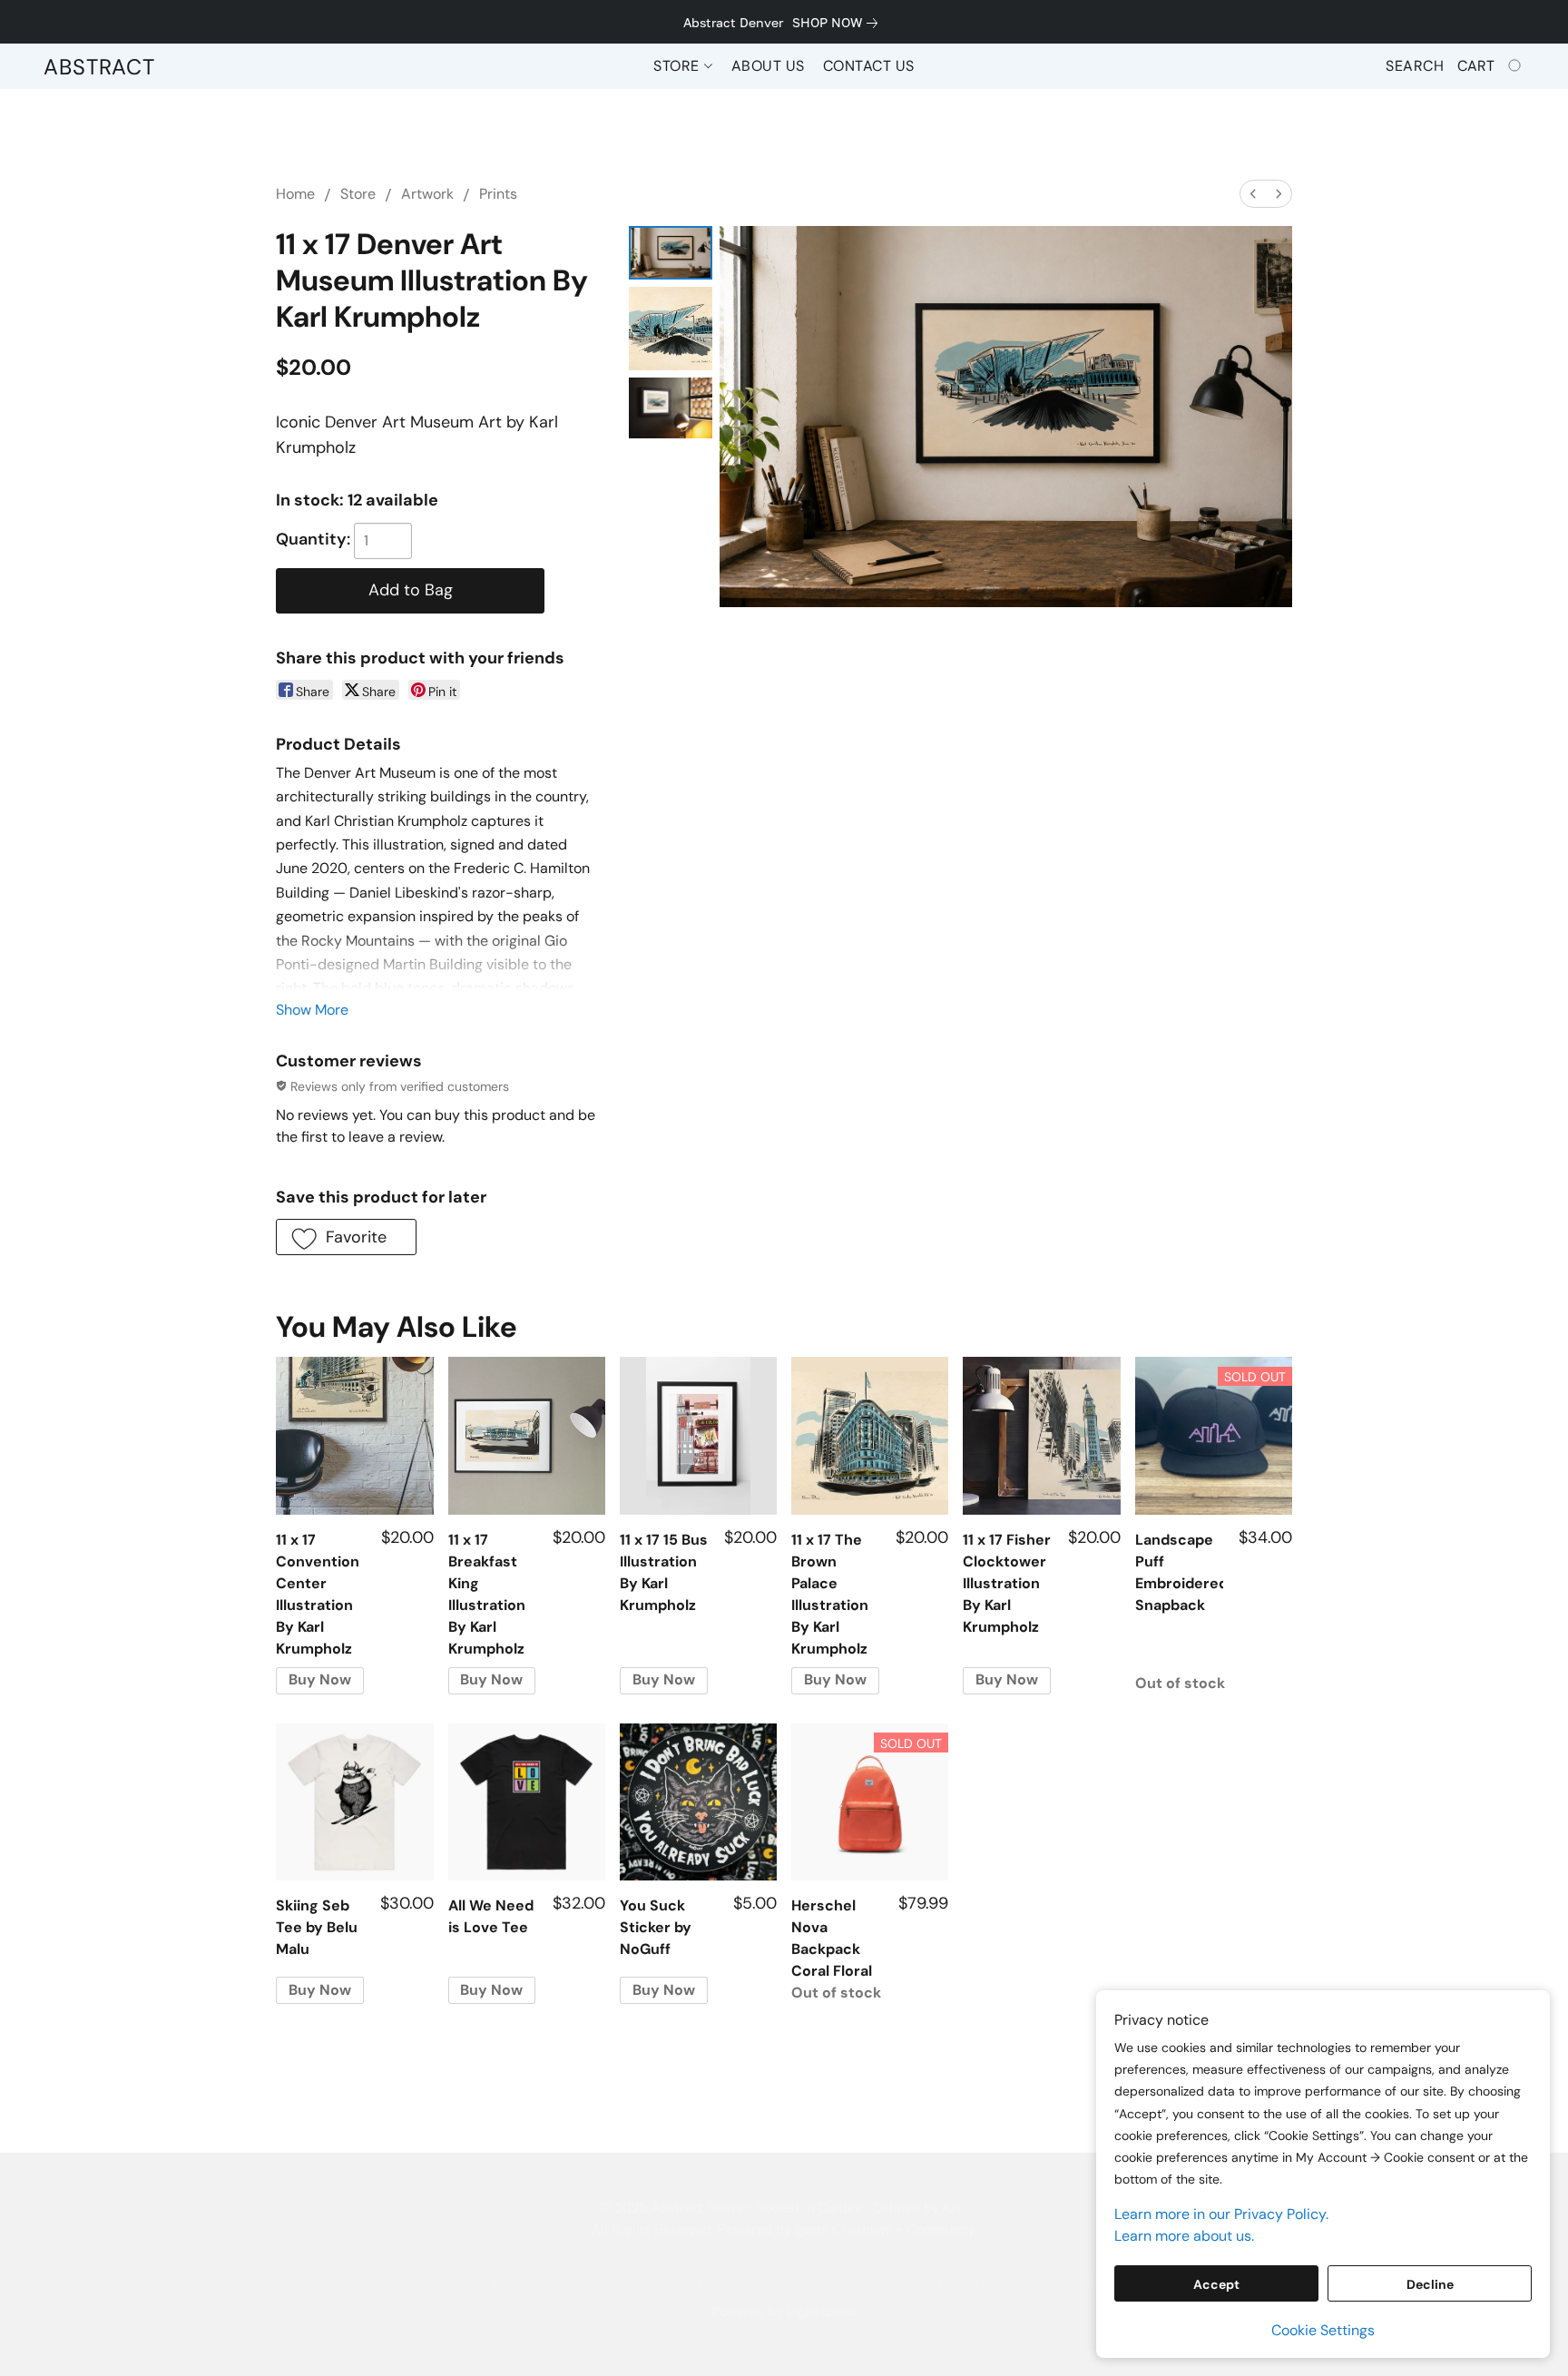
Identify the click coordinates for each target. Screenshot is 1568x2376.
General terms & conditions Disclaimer (516, 2283)
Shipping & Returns (936, 2283)
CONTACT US (869, 66)
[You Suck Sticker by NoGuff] (698, 1802)
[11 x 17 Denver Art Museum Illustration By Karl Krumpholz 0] (671, 253)
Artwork (427, 194)
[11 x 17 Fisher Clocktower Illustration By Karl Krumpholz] (1041, 1435)
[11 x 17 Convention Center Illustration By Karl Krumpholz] (354, 1435)
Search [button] (1415, 66)
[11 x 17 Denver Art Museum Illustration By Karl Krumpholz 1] (671, 329)
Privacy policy (691, 2283)
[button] (99, 66)
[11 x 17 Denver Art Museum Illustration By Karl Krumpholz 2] (671, 408)
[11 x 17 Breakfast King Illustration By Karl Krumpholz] (527, 1435)
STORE (678, 66)
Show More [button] (312, 1010)
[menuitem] (1253, 194)
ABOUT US (768, 66)
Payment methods (805, 2283)
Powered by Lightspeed (784, 2311)
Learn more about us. (1184, 2236)
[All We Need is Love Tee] (527, 1802)
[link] (838, 23)
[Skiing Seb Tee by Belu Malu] (354, 1802)
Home (295, 194)
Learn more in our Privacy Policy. (1221, 2214)
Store (358, 194)
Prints (498, 194)
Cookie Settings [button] (1323, 2330)
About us (1040, 2283)
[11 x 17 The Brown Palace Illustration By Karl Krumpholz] (870, 1435)
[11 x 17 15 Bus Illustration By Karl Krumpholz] (698, 1435)
